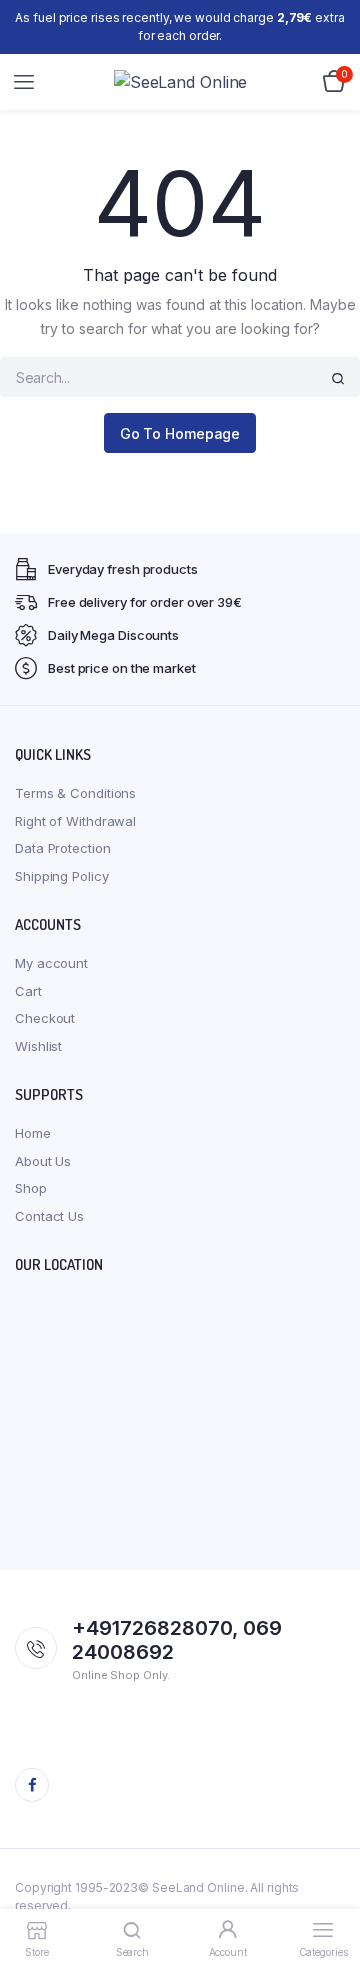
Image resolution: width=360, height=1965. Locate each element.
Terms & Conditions (75, 793)
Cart (28, 991)
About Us (43, 1161)
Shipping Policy (62, 876)
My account (51, 963)
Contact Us (49, 1216)
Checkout (45, 1018)
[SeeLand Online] (181, 82)
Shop (31, 1188)
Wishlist (38, 1046)
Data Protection (63, 848)
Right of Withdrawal (75, 821)
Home (33, 1133)
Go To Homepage (180, 433)
